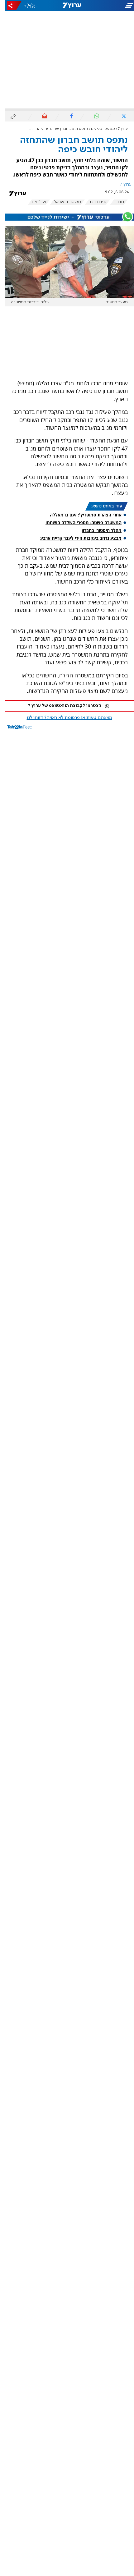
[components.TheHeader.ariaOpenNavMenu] (112, 6)
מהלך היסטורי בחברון (97, 530)
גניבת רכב (93, 202)
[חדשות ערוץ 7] (67, 6)
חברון (114, 202)
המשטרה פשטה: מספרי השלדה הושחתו (79, 523)
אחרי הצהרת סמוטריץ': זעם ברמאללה (81, 515)
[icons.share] (10, 5)
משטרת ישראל (63, 202)
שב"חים (34, 202)
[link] (65, 792)
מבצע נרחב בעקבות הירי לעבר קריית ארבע (76, 538)
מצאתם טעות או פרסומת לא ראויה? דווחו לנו (65, 718)
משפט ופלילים (98, 129)
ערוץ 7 (118, 129)
